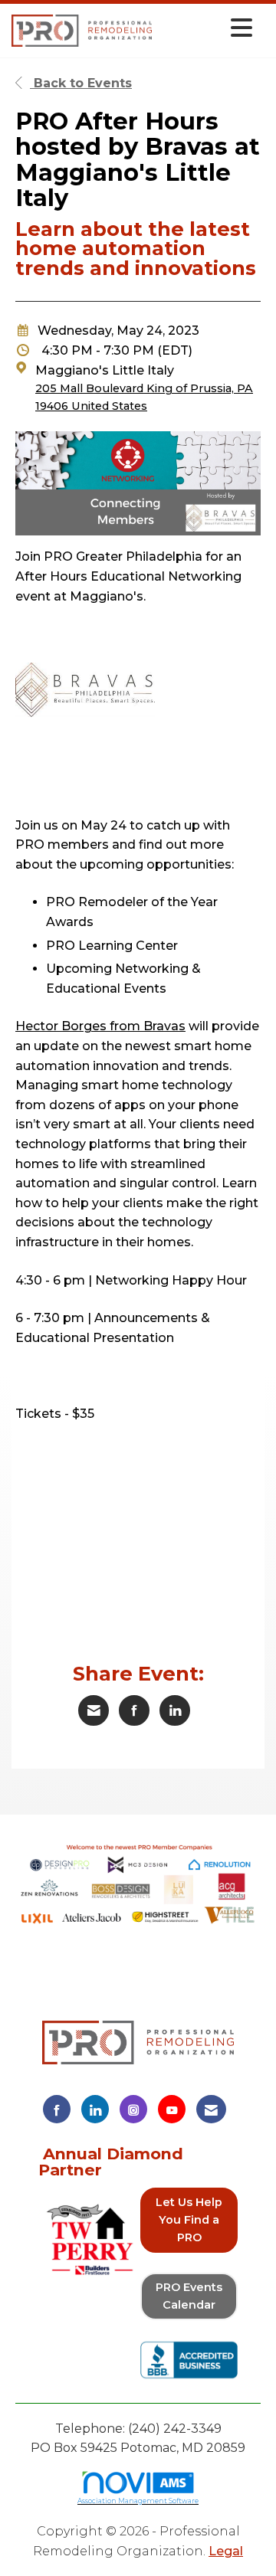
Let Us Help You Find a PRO (189, 2220)
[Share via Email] (94, 1710)
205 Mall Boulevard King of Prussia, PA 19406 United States (144, 397)
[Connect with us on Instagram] (133, 2109)
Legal (226, 2551)
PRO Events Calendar (189, 2296)
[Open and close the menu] (206, 28)
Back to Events (81, 83)
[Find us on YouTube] (172, 2109)
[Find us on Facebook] (57, 2109)
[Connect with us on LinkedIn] (95, 2109)
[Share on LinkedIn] (175, 1710)
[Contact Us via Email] (211, 2109)
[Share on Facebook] (134, 1710)
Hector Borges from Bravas (100, 1026)
